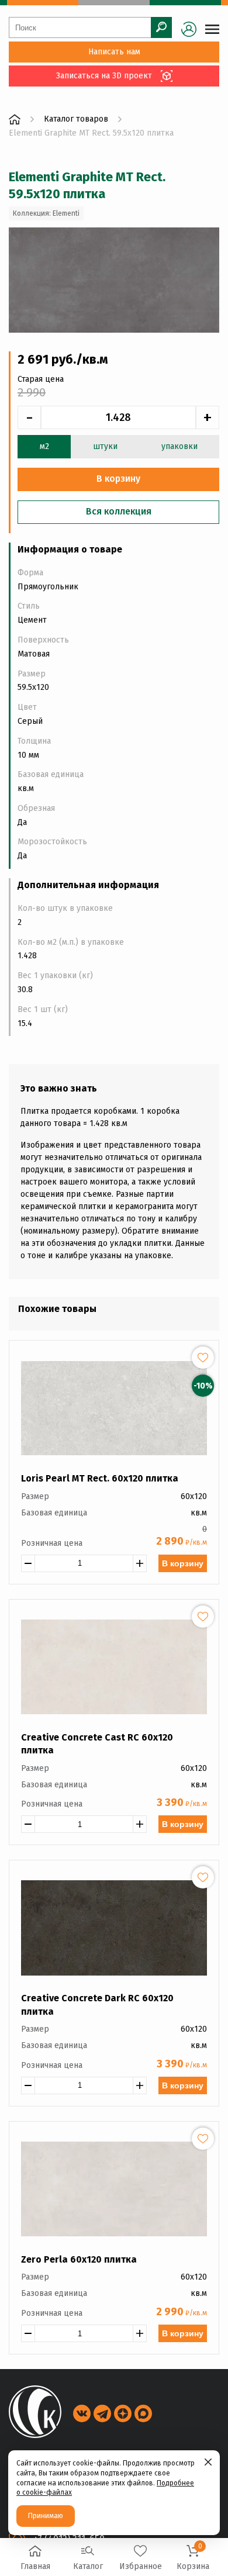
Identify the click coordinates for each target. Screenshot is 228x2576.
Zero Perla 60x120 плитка (79, 2259)
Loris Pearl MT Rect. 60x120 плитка (100, 1478)
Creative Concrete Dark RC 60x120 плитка (97, 2004)
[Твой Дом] (15, 119)
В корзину (183, 1563)
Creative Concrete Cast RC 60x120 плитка (97, 1744)
